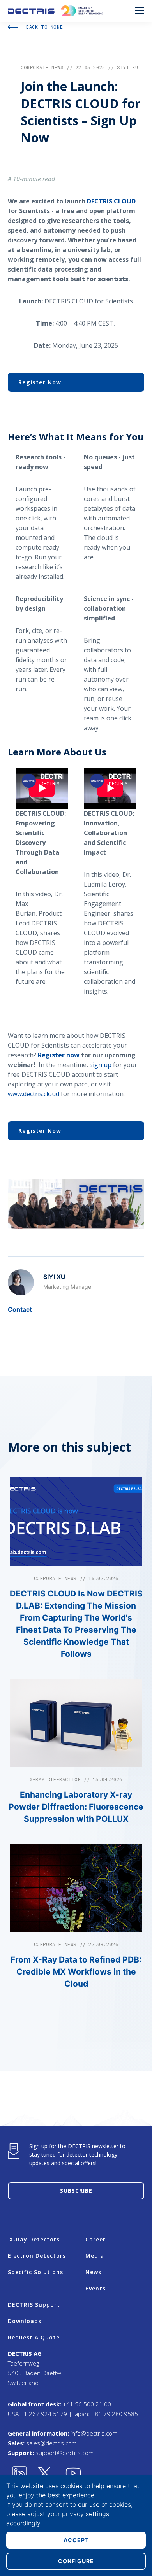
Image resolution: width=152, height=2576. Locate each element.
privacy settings (86, 2514)
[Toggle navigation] (140, 11)
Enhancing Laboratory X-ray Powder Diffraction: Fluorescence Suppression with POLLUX (76, 1807)
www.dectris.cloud (34, 1094)
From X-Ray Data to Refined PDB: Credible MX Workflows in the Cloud (76, 1972)
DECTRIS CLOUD (111, 201)
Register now (59, 1055)
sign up (101, 1065)
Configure (76, 2561)
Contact (20, 1309)
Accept (76, 2540)
